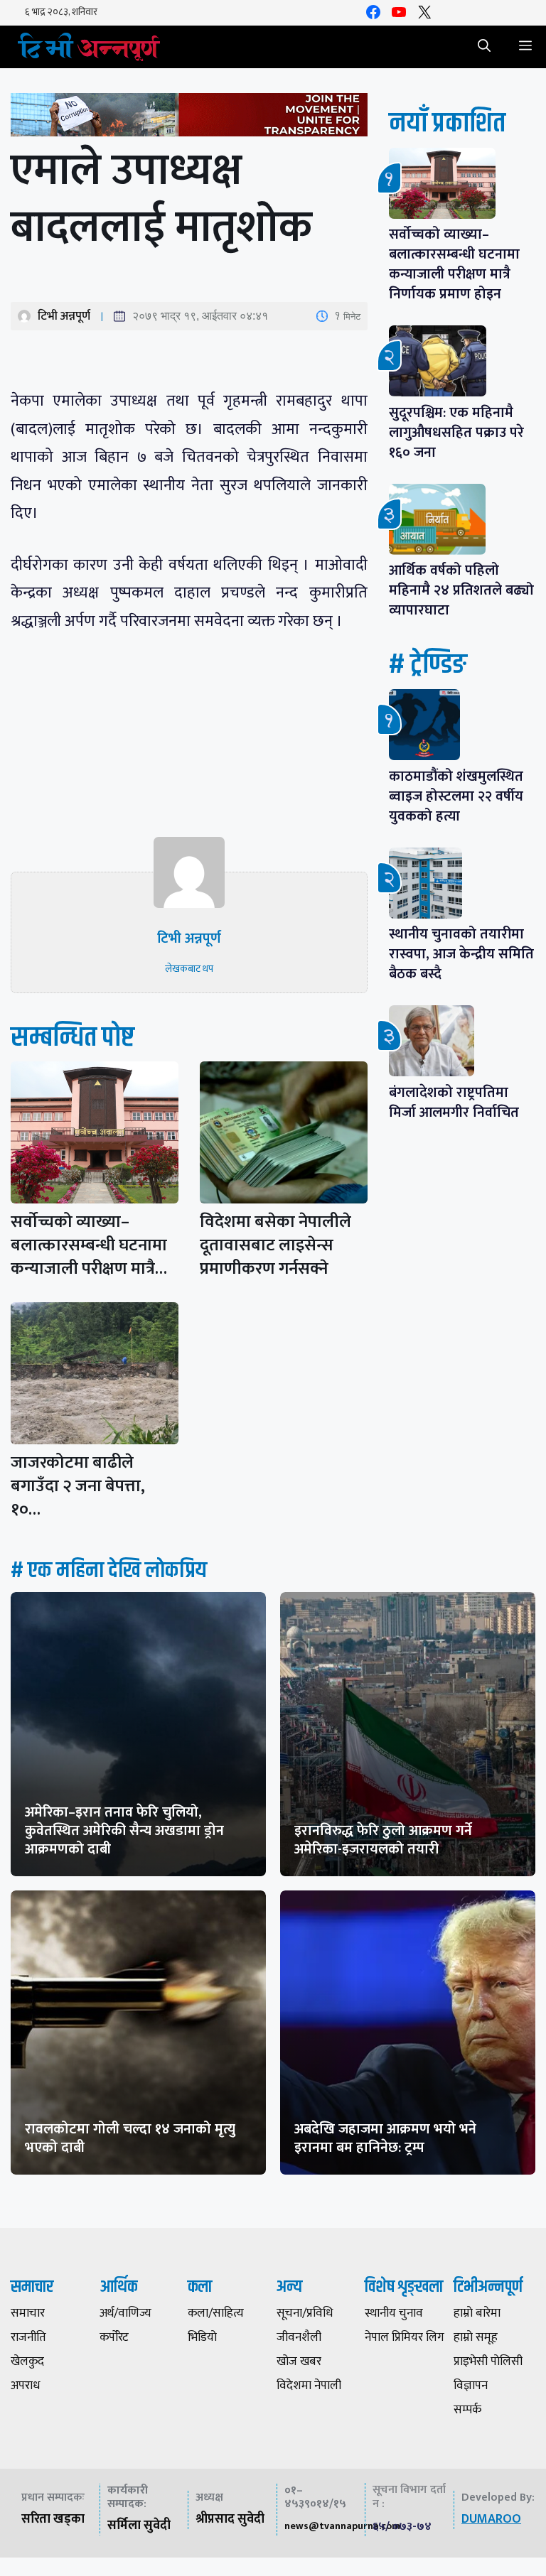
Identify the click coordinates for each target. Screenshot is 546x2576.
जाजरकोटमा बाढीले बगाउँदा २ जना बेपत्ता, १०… (78, 1486)
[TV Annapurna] (89, 47)
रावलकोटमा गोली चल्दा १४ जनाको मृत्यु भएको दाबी (130, 2138)
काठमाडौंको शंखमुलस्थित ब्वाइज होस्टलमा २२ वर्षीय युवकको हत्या (456, 796)
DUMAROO (491, 2519)
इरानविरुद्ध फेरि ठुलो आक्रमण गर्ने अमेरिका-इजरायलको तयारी (383, 1840)
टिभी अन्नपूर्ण (64, 316)
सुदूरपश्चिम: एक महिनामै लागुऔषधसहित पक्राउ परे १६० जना (456, 433)
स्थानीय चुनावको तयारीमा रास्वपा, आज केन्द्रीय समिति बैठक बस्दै (461, 954)
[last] (189, 118)
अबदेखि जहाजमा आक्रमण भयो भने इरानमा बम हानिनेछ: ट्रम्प (385, 2138)
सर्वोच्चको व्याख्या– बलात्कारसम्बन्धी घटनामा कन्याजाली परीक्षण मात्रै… (89, 1245)
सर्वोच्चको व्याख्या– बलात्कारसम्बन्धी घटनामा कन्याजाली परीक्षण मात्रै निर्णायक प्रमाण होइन (454, 264)
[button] (484, 47)
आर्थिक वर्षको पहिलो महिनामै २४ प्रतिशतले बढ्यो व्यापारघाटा (461, 590)
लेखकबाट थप (189, 969)
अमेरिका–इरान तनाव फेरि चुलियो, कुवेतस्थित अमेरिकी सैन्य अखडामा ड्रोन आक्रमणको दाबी (124, 1831)
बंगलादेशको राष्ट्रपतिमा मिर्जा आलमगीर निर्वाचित (454, 1103)
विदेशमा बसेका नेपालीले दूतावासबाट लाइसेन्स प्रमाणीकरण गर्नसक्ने (275, 1245)
